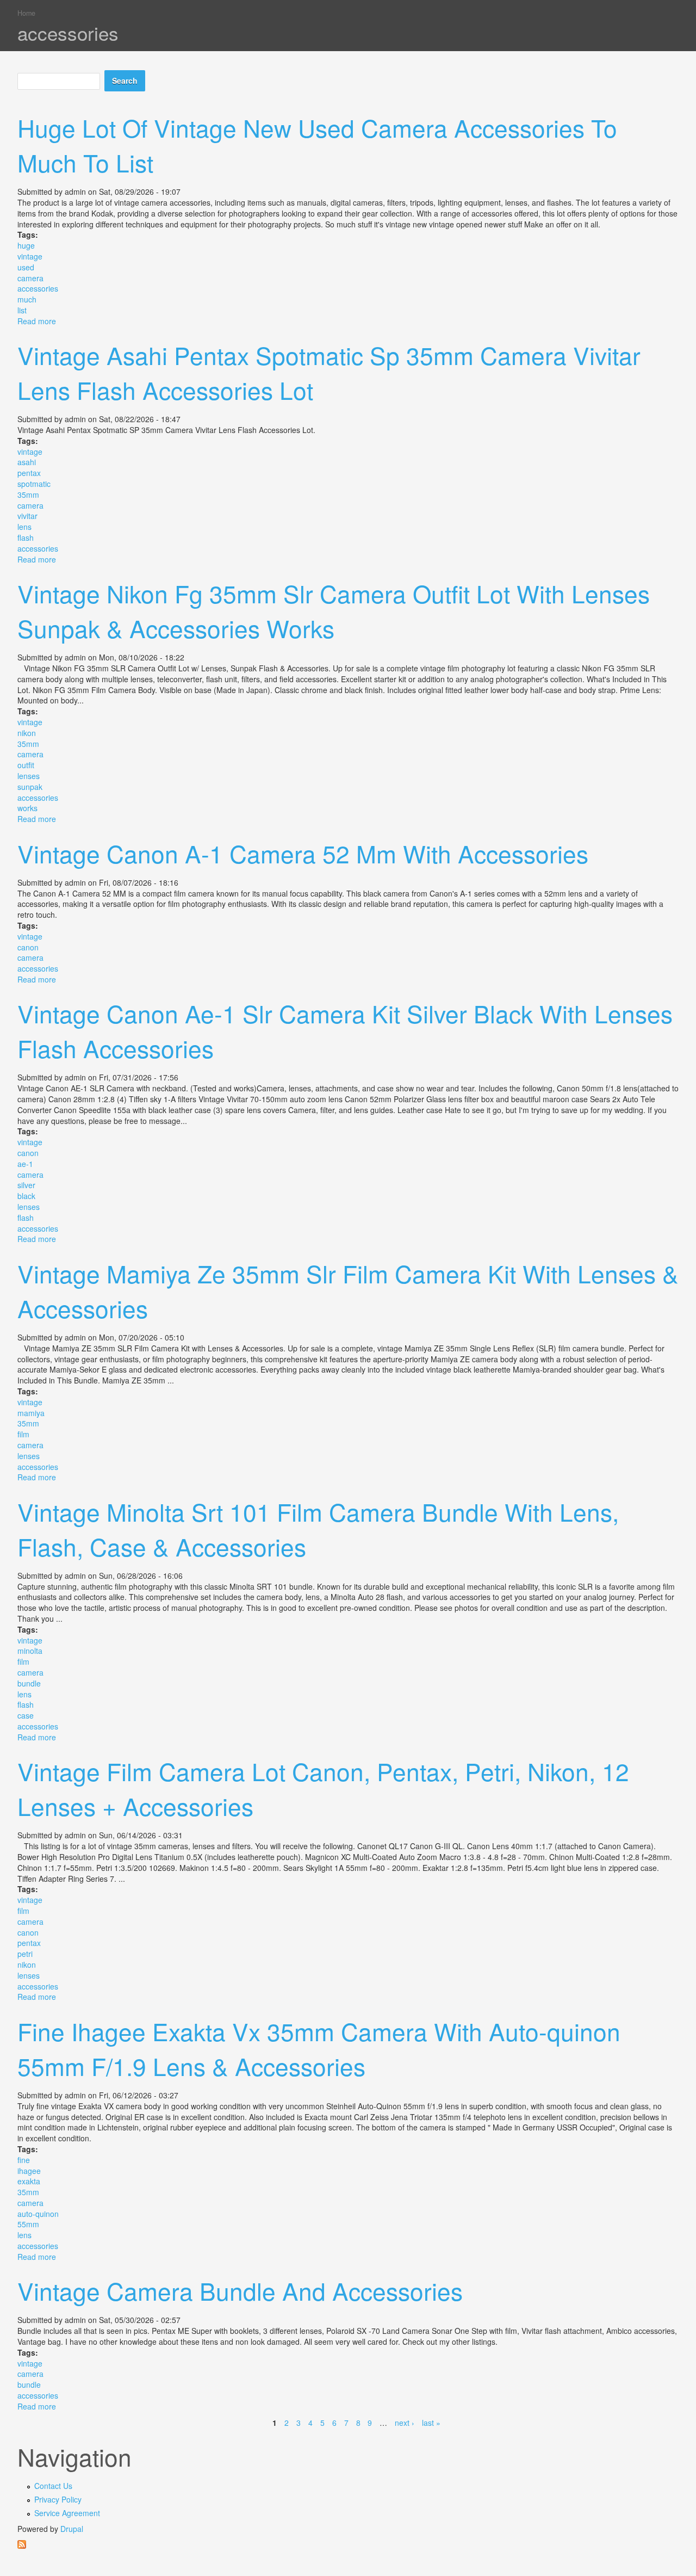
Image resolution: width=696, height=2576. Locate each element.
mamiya (31, 1413)
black (26, 1196)
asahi (27, 462)
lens (24, 527)
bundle (29, 1683)
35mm (28, 495)
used (26, 267)
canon (28, 947)
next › (405, 2423)
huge (26, 245)
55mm (28, 2224)
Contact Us (53, 2486)
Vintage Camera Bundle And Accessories (240, 2290)
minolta (30, 1651)
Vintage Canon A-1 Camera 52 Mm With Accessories (303, 853)
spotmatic (34, 484)
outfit (26, 765)
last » (431, 2423)
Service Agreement (67, 2513)
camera (30, 278)
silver (26, 1185)
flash (26, 538)
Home (26, 13)
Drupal (72, 2529)
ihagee (29, 2171)
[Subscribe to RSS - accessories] (348, 2544)
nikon (27, 733)
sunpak (30, 787)
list (22, 310)
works (27, 808)
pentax (29, 473)
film (23, 1434)
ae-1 (25, 1164)
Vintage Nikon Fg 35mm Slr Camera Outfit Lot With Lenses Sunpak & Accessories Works (334, 610)
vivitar (27, 516)
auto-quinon (38, 2214)
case (26, 1715)
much (27, 299)
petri (25, 1954)
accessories (38, 288)
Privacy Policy (58, 2499)
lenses (29, 776)
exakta (29, 2181)
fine (24, 2160)
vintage (30, 256)
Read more (37, 321)
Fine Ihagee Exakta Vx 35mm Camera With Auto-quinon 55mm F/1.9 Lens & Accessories (319, 2048)
